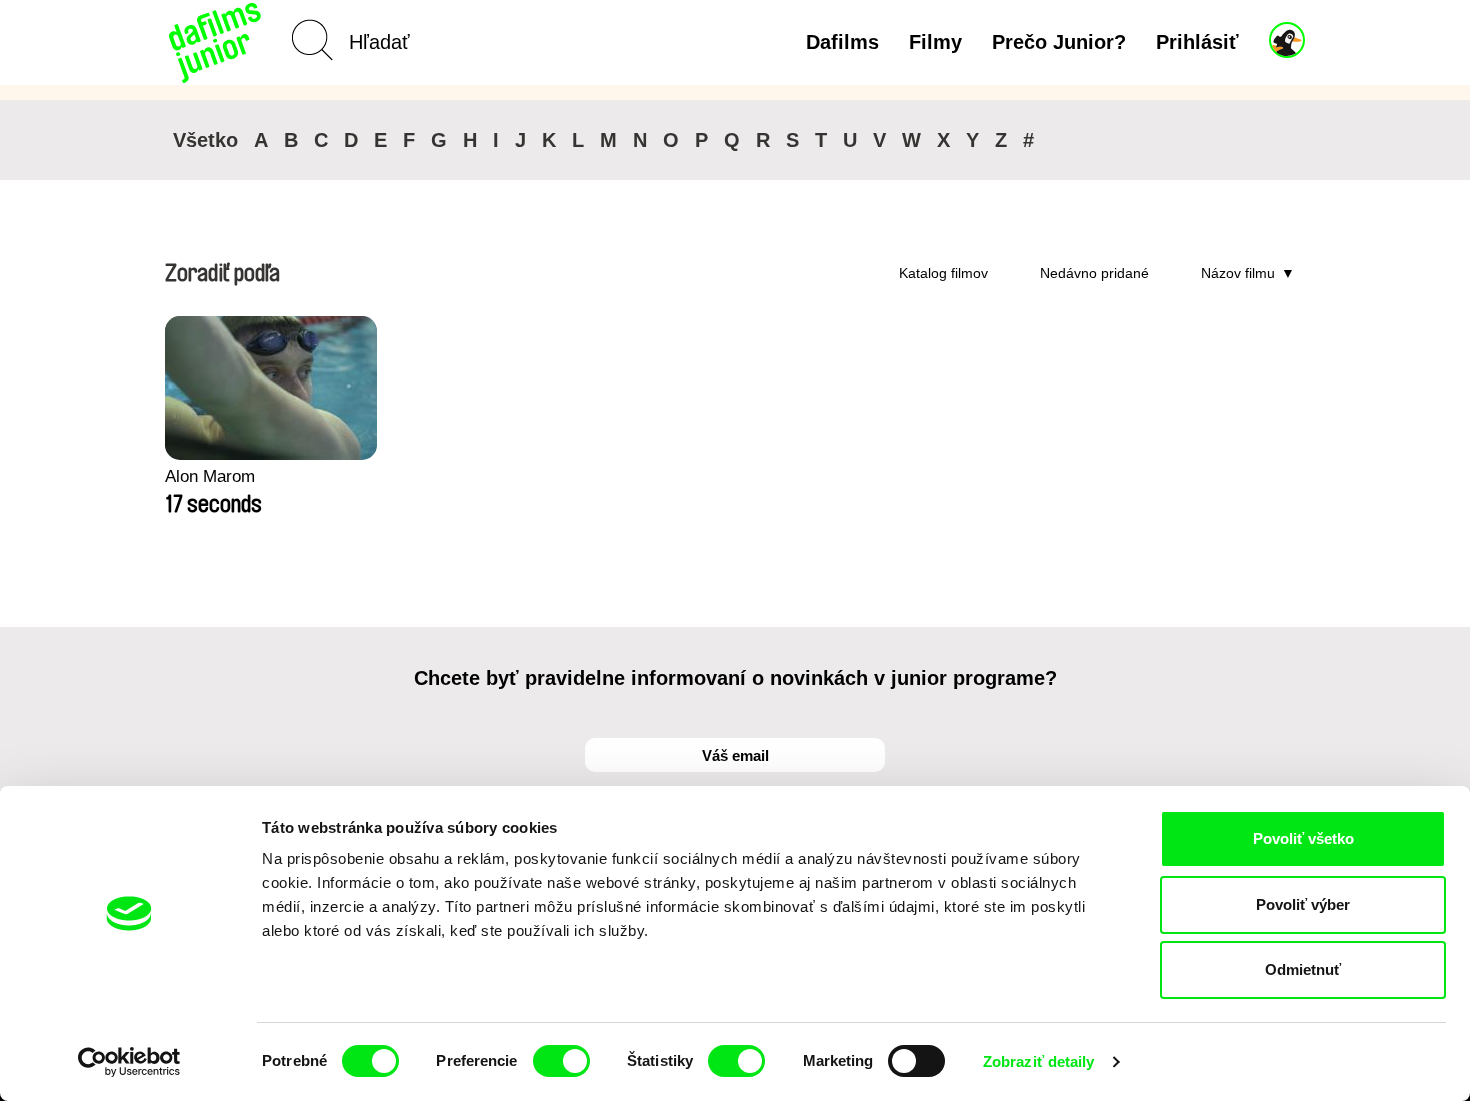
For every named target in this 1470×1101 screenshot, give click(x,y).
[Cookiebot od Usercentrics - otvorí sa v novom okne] (129, 1062)
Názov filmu (1238, 273)
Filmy (935, 42)
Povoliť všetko (1303, 838)
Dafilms (842, 42)
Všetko (205, 140)
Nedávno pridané (1094, 273)
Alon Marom (210, 476)
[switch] (561, 1061)
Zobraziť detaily (1039, 1061)
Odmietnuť (1303, 969)
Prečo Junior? (1059, 42)
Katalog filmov (943, 273)
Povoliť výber (1303, 904)
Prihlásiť (1197, 42)
